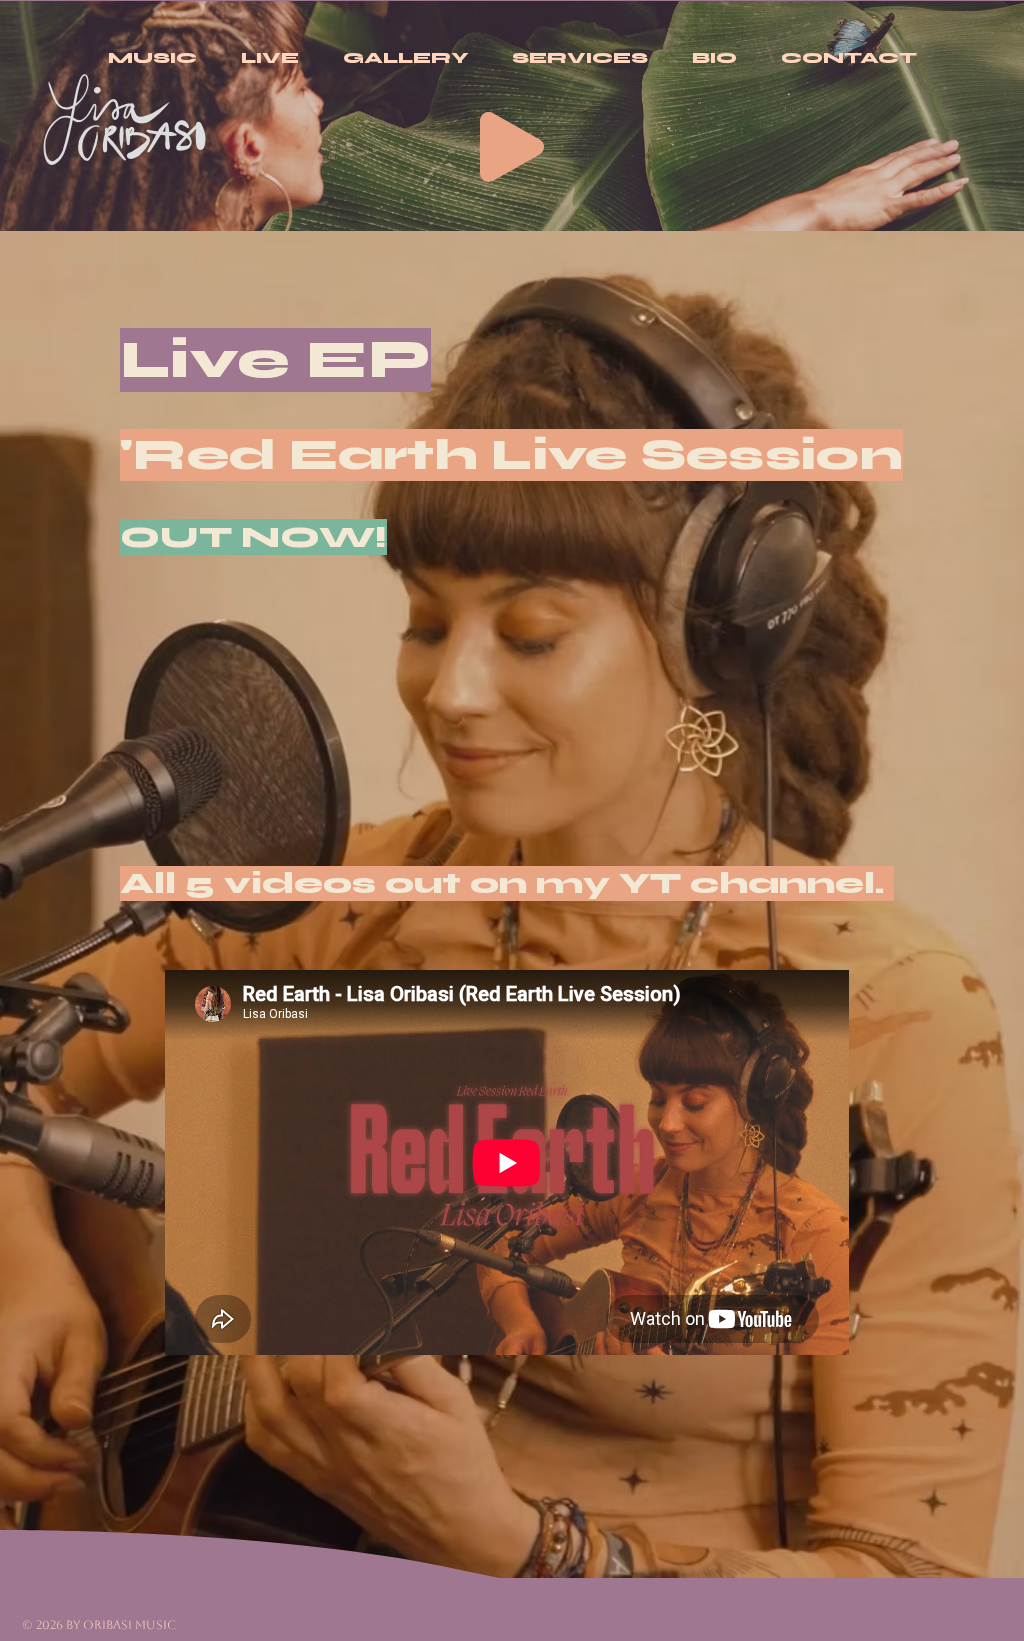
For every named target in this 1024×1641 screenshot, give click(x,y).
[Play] (512, 147)
